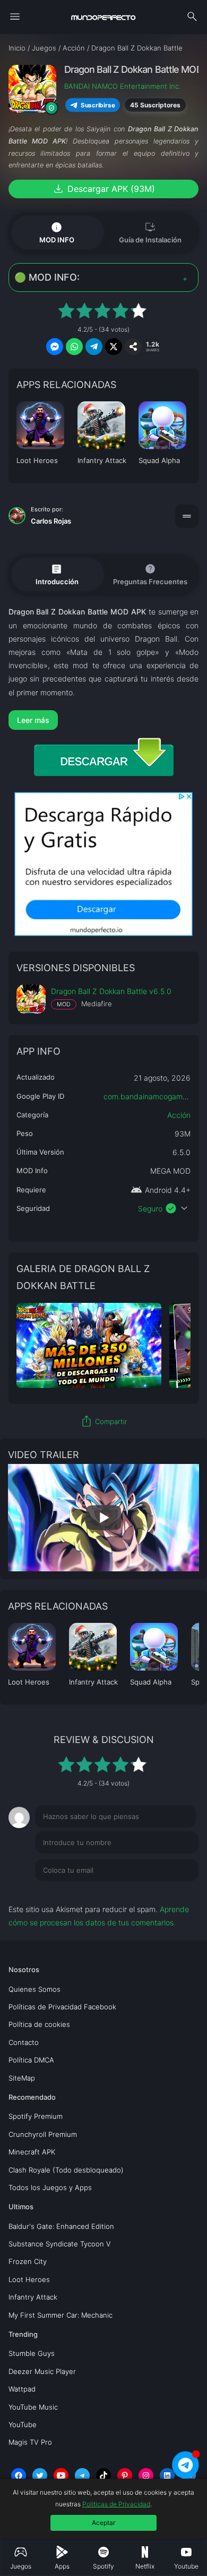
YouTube (23, 2425)
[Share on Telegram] (94, 347)
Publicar (172, 1892)
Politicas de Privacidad (116, 2504)
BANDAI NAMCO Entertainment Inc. (122, 86)
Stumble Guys (32, 2353)
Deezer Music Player (42, 2371)
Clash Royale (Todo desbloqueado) (66, 2170)
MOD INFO (57, 232)
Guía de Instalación (150, 232)
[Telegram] (82, 2476)
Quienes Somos (34, 1989)
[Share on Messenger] (55, 347)
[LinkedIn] (167, 2476)
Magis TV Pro (30, 2442)
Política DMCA (31, 2060)
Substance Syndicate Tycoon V (60, 2244)
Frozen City (28, 2261)
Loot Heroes (29, 2279)
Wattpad (22, 2389)
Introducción (57, 574)
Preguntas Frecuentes (150, 574)
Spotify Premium (36, 2116)
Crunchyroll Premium (43, 2134)
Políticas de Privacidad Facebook (62, 2007)
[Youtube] (61, 2476)
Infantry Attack (33, 2297)
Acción (179, 1115)
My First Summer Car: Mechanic (61, 2315)
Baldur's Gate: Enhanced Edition (61, 2226)
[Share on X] (114, 347)
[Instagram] (146, 2476)
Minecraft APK (32, 2152)
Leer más (33, 720)
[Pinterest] (125, 2476)
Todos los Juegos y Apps (50, 2187)
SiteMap (22, 2078)
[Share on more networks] (133, 347)
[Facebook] (19, 2476)
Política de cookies (39, 2024)
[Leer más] (104, 720)
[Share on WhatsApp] (74, 347)
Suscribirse (98, 105)
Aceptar (103, 2523)
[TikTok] (103, 2476)
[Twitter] (40, 2476)
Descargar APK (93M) (103, 189)
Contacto (24, 2042)
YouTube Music (33, 2407)
